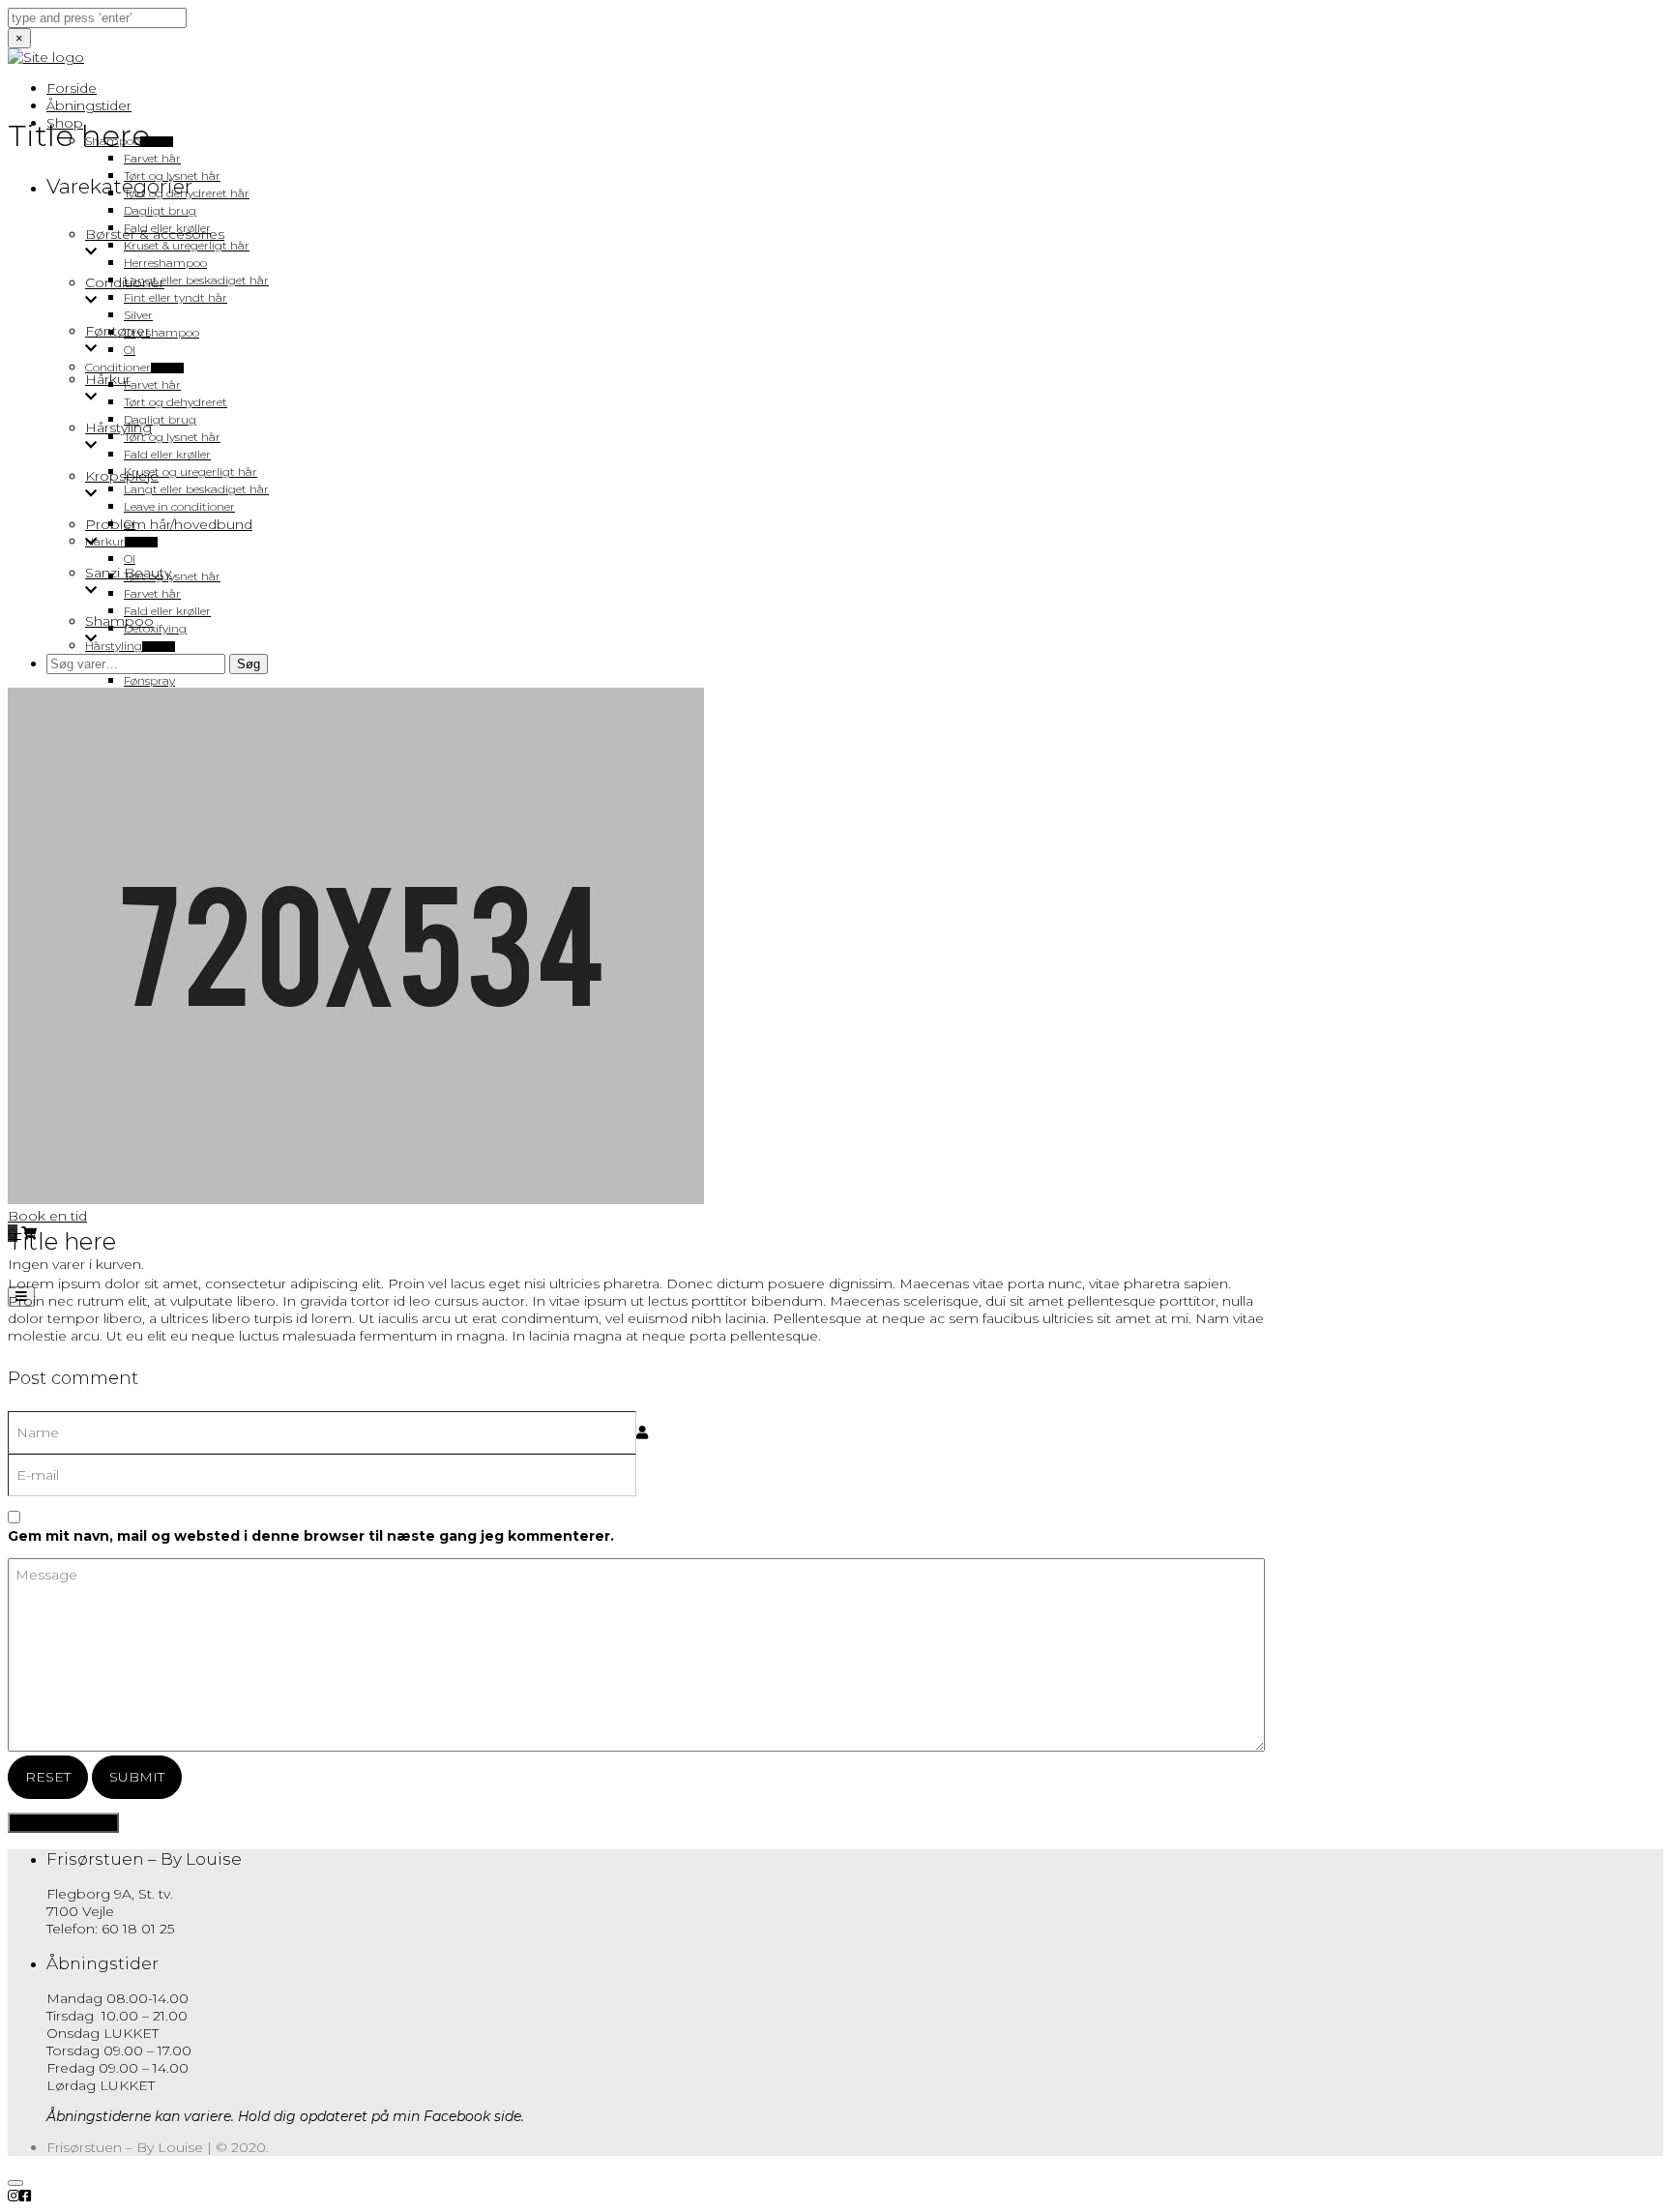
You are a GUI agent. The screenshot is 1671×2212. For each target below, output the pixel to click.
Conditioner (125, 282)
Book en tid (47, 1216)
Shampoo (119, 621)
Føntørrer (117, 331)
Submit (137, 1777)
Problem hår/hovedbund (169, 524)
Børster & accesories (155, 234)
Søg (249, 664)
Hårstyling (118, 428)
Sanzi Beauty (128, 573)
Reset (48, 1777)
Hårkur (108, 379)
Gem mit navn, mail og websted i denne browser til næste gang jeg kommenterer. (311, 1536)
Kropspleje (122, 476)
